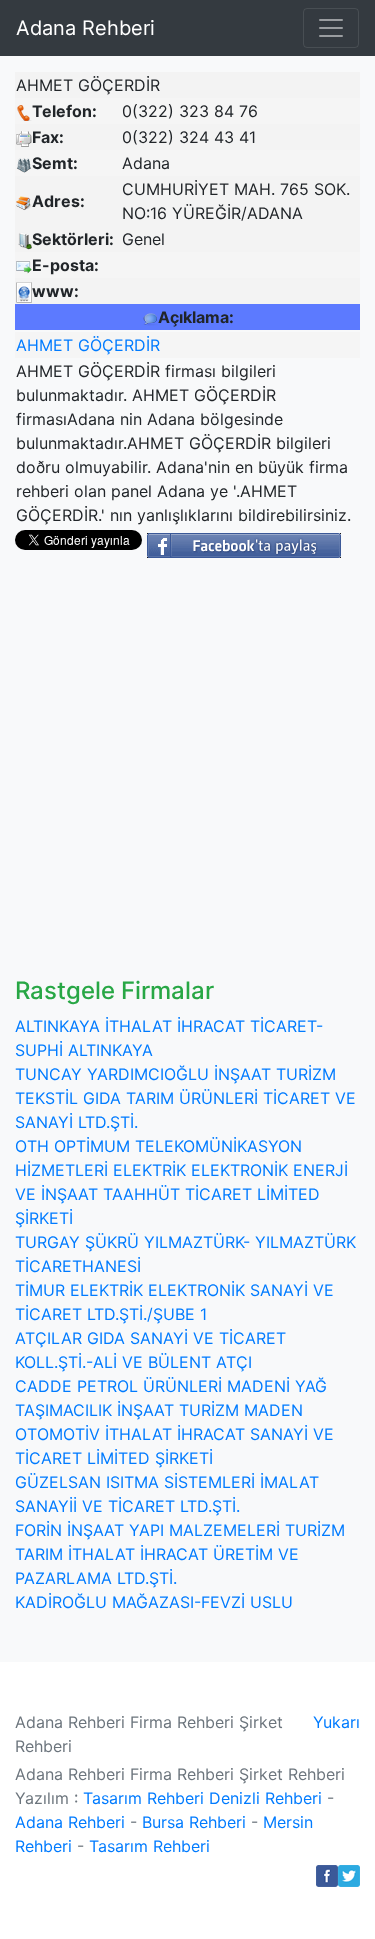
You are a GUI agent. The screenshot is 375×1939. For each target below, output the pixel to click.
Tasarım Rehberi (143, 1798)
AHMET (44, 345)
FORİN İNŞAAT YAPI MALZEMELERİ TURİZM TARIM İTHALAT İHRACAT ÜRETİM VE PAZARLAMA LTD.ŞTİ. (180, 1554)
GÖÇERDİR (119, 345)
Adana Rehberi (85, 28)
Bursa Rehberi (194, 1822)
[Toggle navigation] (331, 28)
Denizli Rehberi (265, 1798)
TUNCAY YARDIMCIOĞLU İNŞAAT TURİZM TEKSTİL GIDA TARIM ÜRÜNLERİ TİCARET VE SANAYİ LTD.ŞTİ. (185, 1098)
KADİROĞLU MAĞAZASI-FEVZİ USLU (154, 1602)
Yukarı (336, 1722)
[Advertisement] (187, 779)
